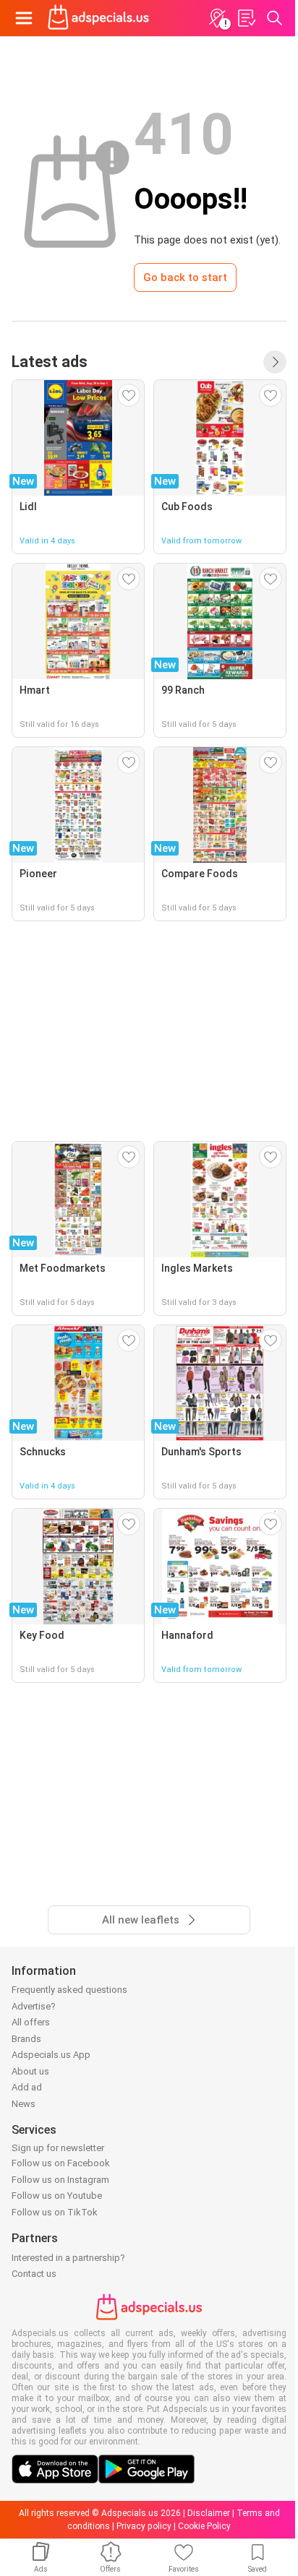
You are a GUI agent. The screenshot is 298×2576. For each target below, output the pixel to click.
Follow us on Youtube (57, 2196)
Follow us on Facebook (61, 2163)
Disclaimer (209, 2513)
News (24, 2104)
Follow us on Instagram (60, 2180)
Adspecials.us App (51, 2055)
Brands (26, 2039)
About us (30, 2071)
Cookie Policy (204, 2526)
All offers (31, 2022)
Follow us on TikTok (55, 2212)
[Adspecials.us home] (98, 18)
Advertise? (34, 2006)
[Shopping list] (246, 18)
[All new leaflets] (275, 362)
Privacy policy (144, 2526)
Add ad (27, 2087)
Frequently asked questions (69, 1990)
